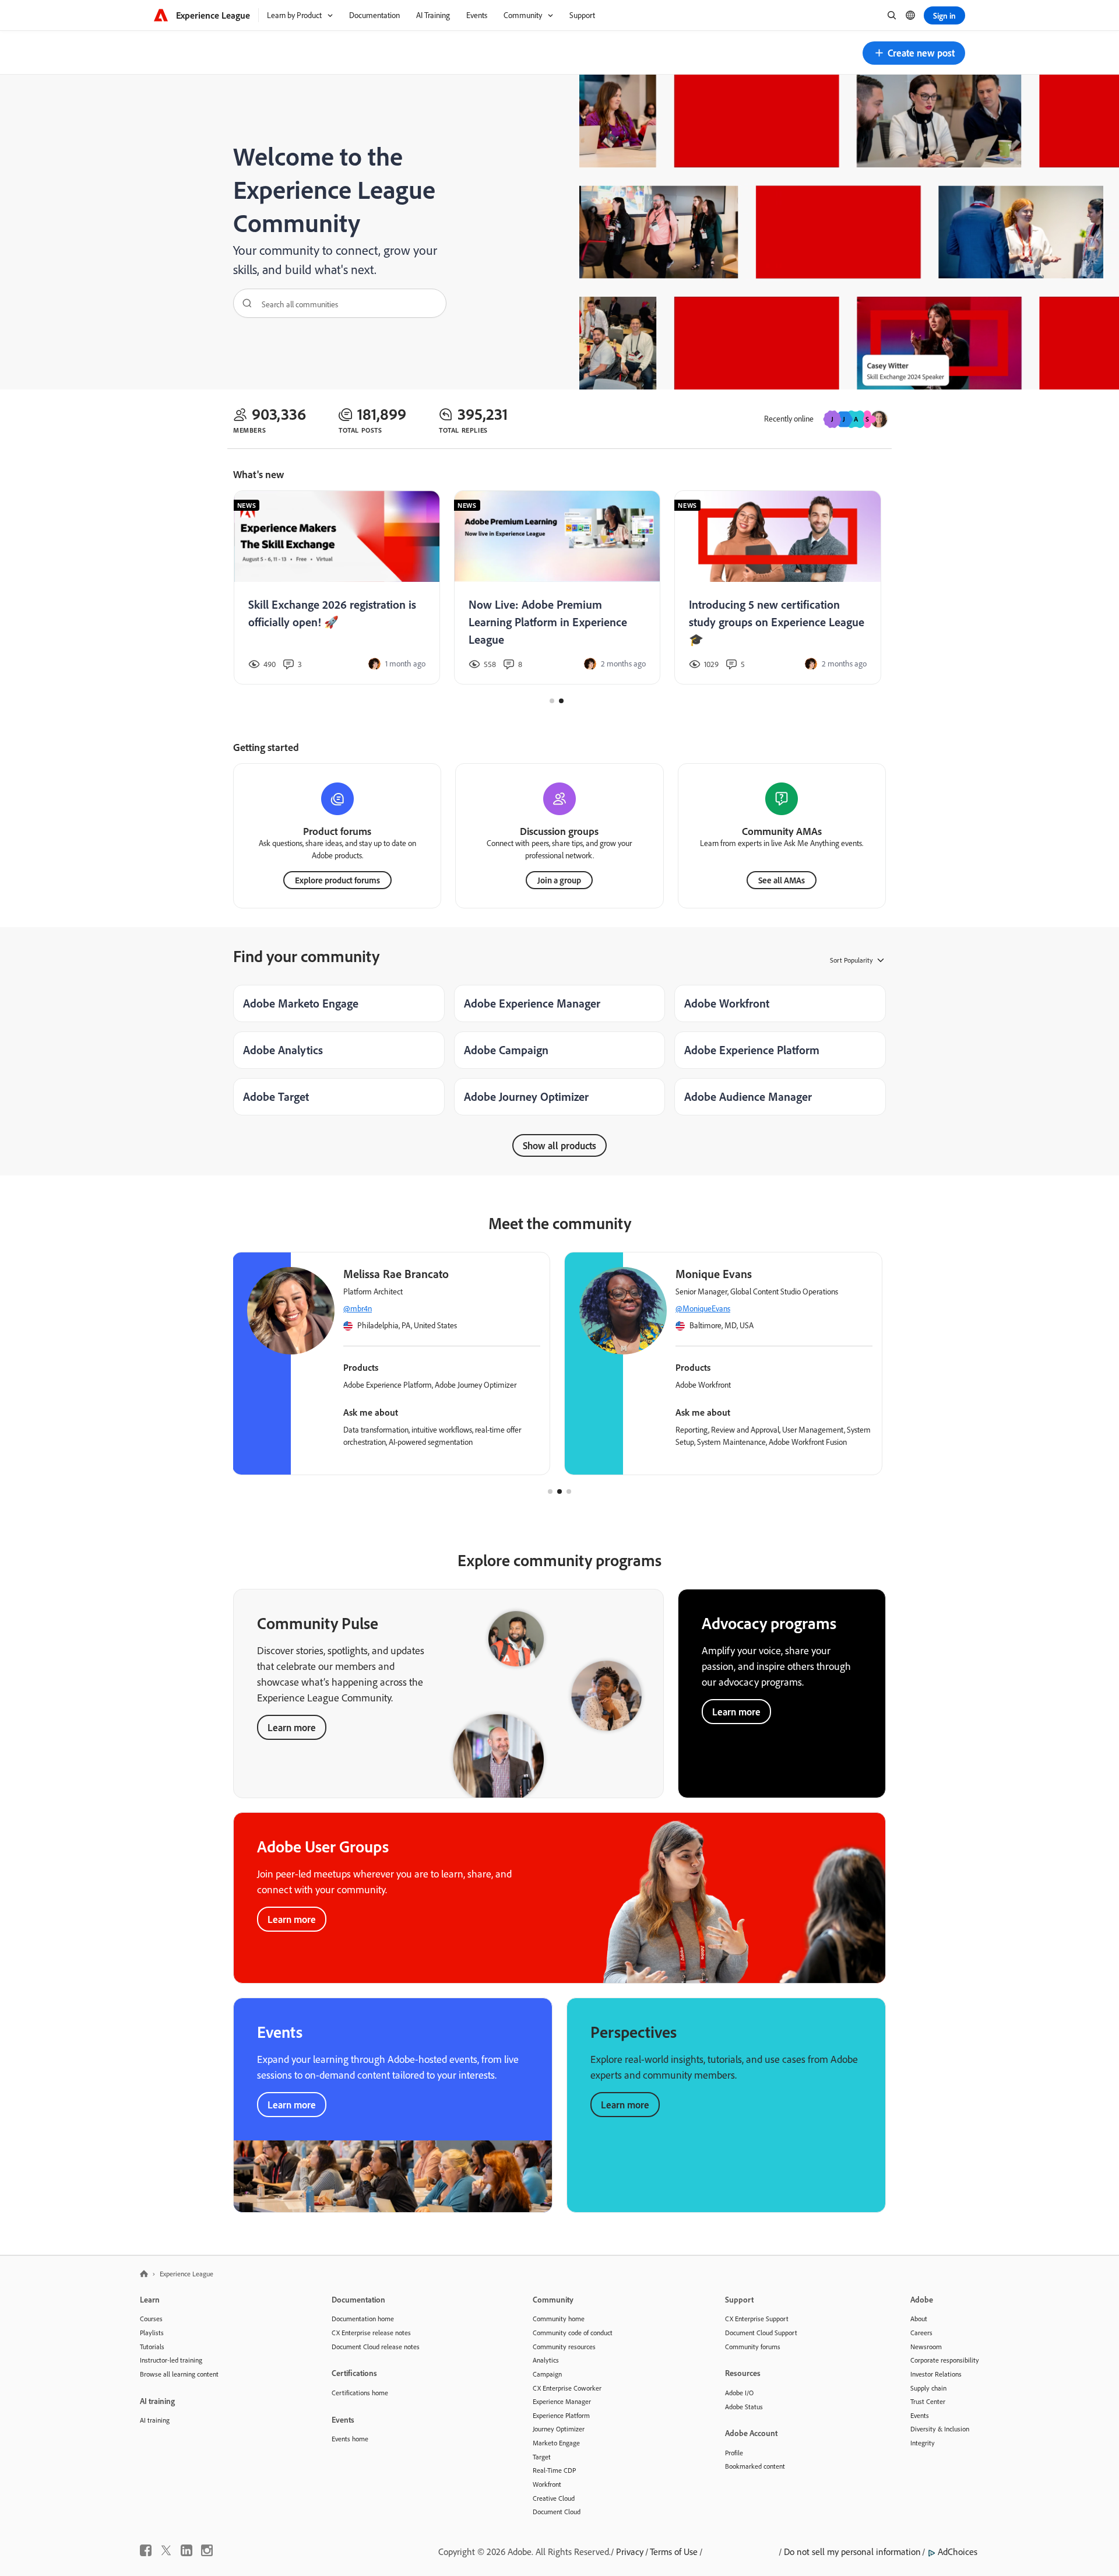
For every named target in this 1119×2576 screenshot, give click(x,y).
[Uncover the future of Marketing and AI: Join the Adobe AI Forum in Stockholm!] (557, 588)
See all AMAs (782, 880)
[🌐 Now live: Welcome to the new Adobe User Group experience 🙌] (336, 588)
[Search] (243, 303)
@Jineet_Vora (364, 1308)
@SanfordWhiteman (708, 1308)
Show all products (559, 1145)
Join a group (559, 880)
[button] (914, 53)
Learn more (292, 1727)
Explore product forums (337, 880)
